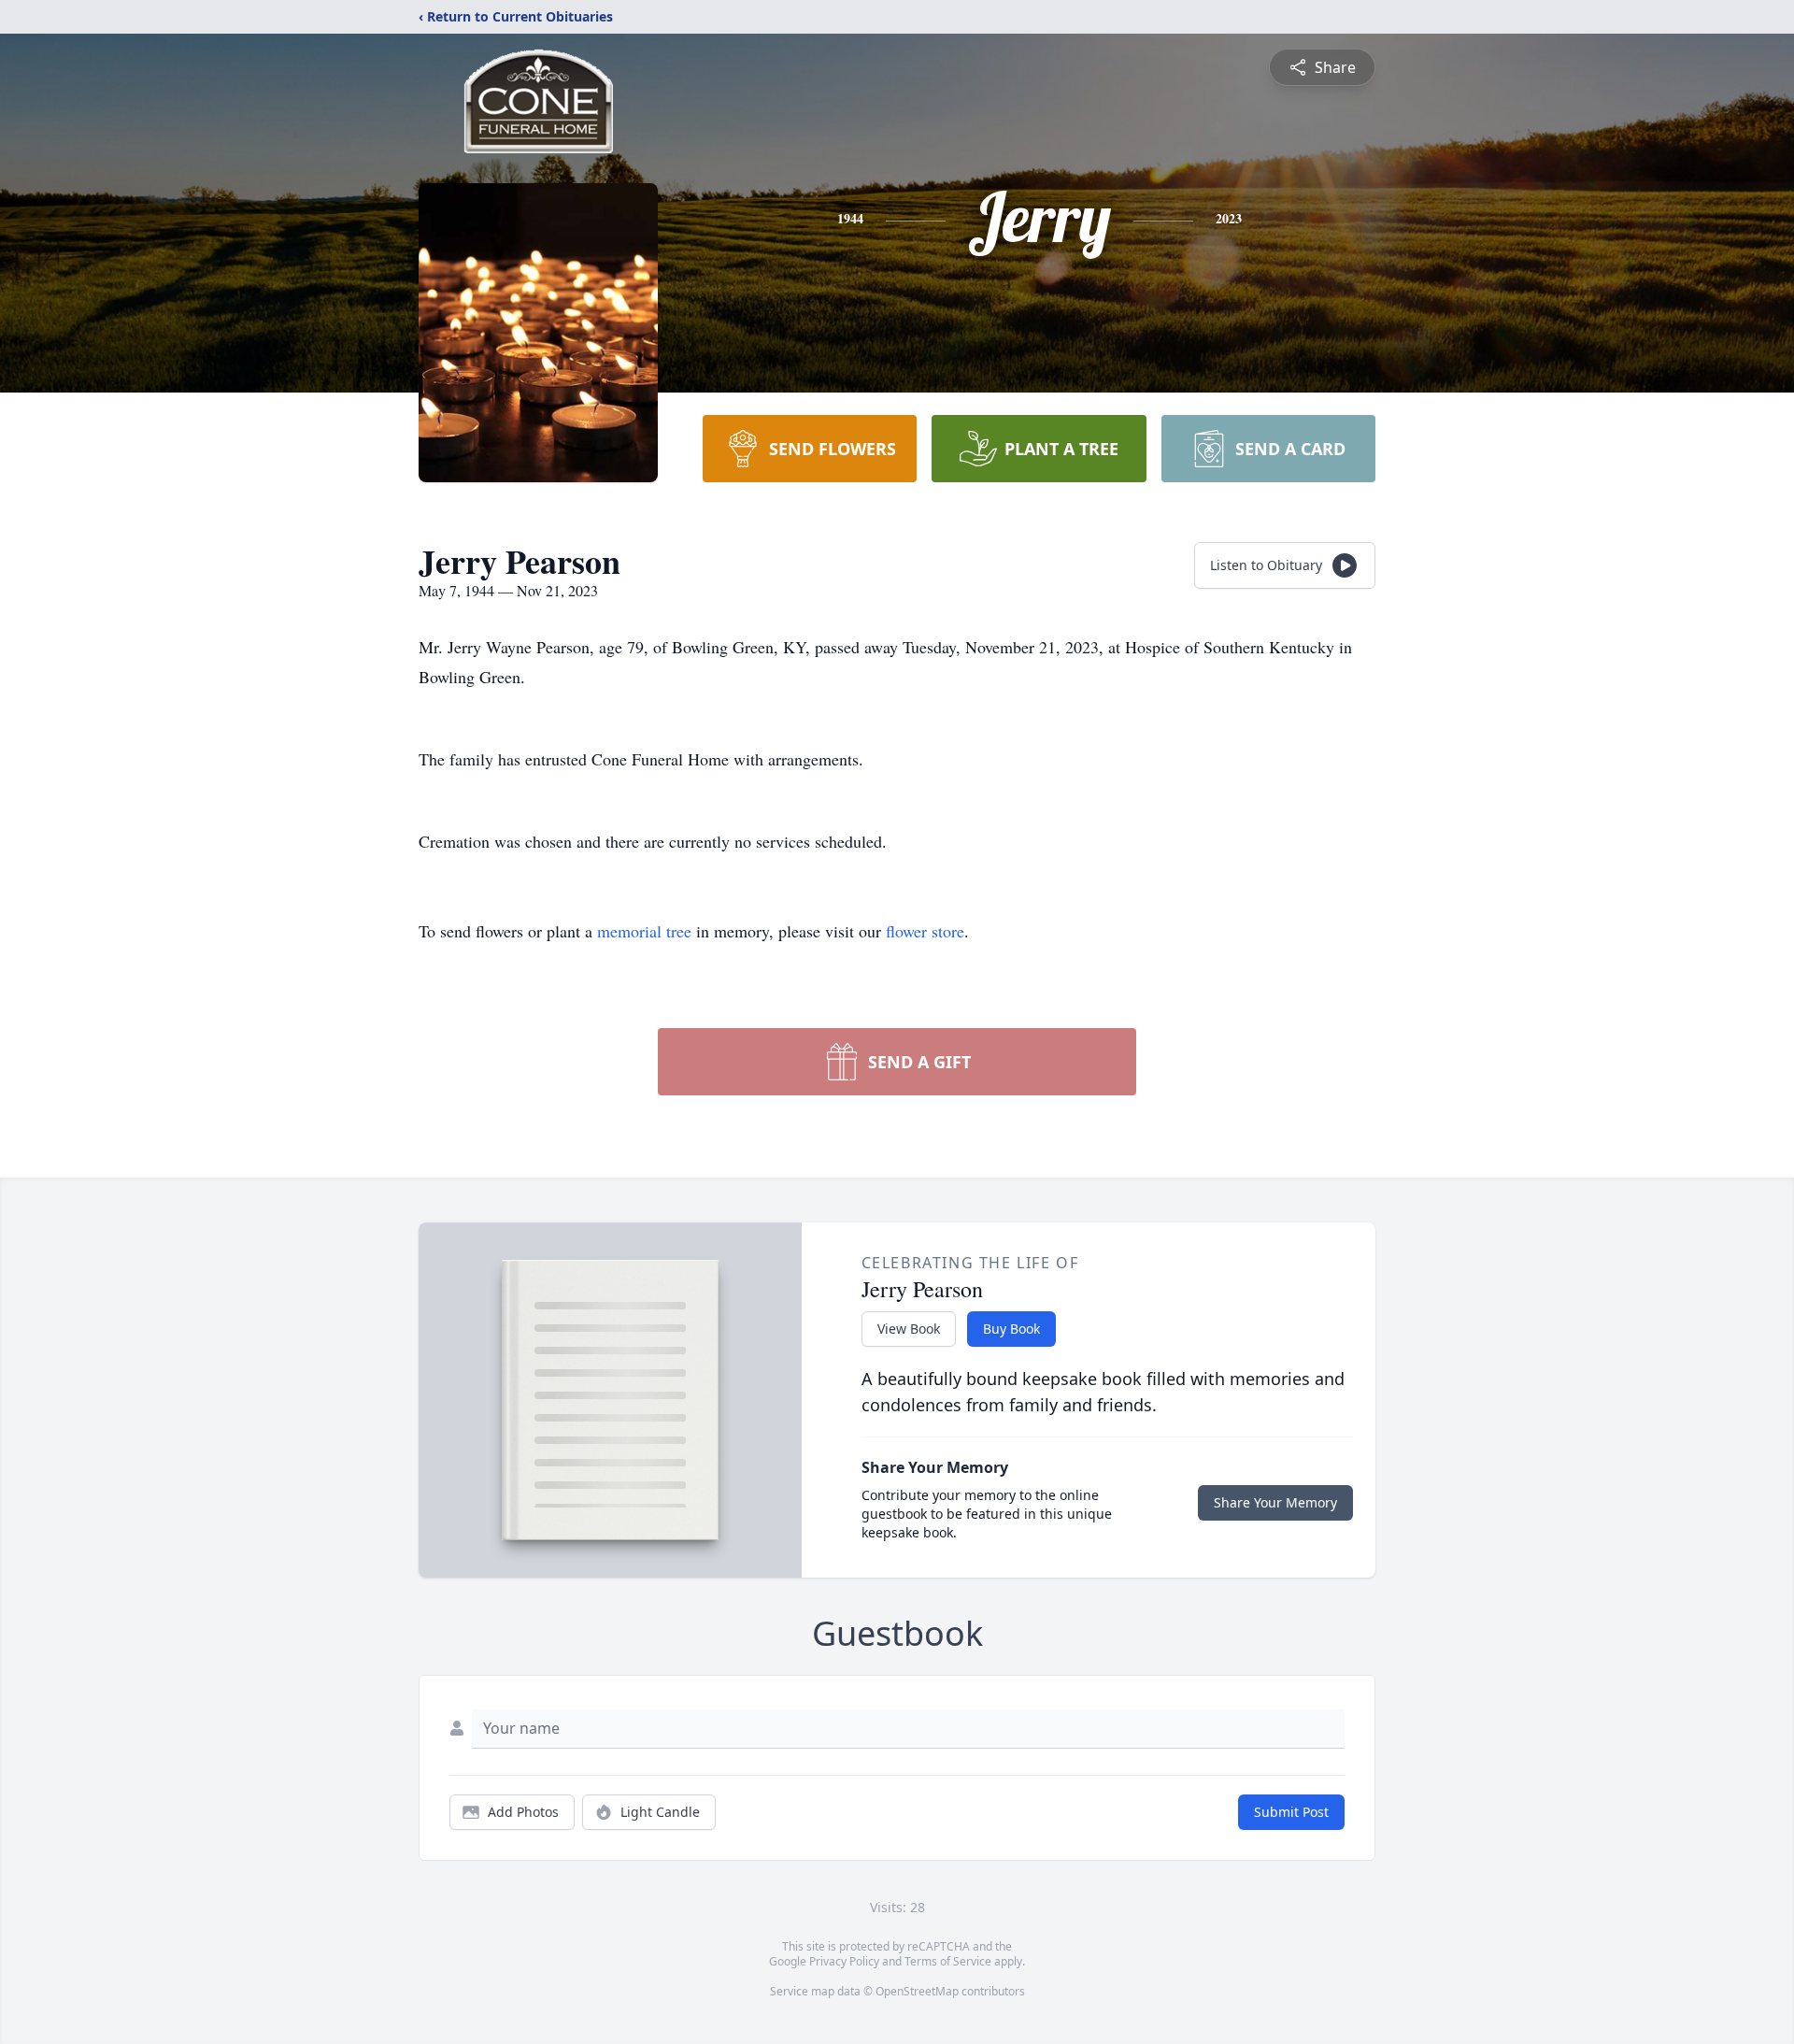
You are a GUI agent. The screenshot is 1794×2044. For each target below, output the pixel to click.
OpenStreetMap (917, 1991)
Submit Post (1291, 1812)
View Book (909, 1329)
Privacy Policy (844, 1961)
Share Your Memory (1275, 1502)
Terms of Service (948, 1961)
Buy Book (1011, 1329)
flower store (925, 931)
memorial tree (644, 931)
